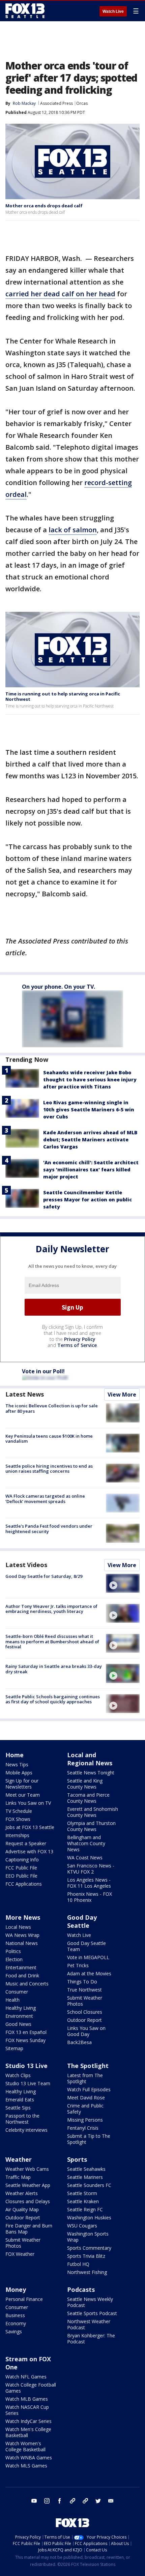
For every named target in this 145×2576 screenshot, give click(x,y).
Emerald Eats (20, 2100)
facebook (60, 2501)
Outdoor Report (84, 2020)
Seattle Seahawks (86, 2169)
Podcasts (81, 2289)
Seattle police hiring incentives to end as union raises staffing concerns (49, 1469)
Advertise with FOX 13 (29, 1851)
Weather (19, 2159)
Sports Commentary (89, 2248)
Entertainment (21, 1967)
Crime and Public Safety (85, 2109)
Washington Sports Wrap (88, 2237)
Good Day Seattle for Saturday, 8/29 (44, 1576)
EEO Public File (21, 1876)
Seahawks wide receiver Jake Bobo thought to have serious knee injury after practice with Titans (90, 1080)
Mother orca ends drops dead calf (44, 206)
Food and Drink (22, 1975)
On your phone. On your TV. (59, 987)
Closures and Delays (28, 2201)
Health (12, 2000)
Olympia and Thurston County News (91, 1826)
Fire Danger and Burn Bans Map (29, 2229)
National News (22, 1943)
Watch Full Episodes (89, 2089)
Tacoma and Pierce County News (88, 1798)
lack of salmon (73, 530)
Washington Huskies (89, 2218)
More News (23, 1917)
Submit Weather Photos (85, 2001)
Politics (13, 1951)
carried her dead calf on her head (60, 294)
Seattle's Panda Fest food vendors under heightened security (49, 1529)
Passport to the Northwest (22, 2119)
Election (14, 1959)
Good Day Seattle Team (86, 1946)
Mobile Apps (19, 1773)
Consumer (17, 1992)
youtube (34, 2501)
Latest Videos (26, 1565)
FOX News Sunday (25, 2040)
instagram (47, 2501)
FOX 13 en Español (26, 2032)
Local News (18, 1927)
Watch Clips (18, 2075)
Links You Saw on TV (28, 1803)
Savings (14, 2331)
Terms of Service (77, 1345)
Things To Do (82, 1982)
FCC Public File (21, 1868)
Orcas (82, 103)
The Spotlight (88, 2066)
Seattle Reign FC (85, 2209)
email (111, 2501)
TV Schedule (19, 1811)
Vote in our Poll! (43, 1371)
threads (85, 2501)
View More (122, 1395)
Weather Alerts (22, 2193)
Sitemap (14, 2048)
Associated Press (56, 103)
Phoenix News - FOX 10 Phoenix (90, 1897)
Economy (16, 2323)
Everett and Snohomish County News (93, 1812)
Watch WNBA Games (29, 2458)
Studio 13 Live (26, 2066)
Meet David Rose (86, 2098)
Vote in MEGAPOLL (88, 1957)
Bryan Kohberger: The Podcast (91, 2339)
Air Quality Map (22, 2209)
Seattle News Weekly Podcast (90, 2302)
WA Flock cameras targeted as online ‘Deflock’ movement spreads (45, 1499)
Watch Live (113, 11)
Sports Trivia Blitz (86, 2256)
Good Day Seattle (82, 1921)
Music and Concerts (27, 1984)
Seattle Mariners (85, 2177)
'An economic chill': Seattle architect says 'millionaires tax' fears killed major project (91, 1170)
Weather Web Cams (27, 2169)
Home (14, 1755)
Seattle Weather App (28, 2185)
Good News (18, 2024)
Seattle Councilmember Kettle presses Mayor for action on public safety (88, 1200)
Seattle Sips (18, 2108)
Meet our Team (23, 1795)
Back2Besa (79, 2042)
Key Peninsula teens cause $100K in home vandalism (49, 1439)
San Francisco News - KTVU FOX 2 (91, 1869)
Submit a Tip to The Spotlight (89, 2139)
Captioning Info (22, 1860)
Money (16, 2289)
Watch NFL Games (26, 2377)
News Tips (17, 1764)
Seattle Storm (82, 2193)
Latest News (25, 1394)
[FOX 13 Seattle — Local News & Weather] (25, 11)
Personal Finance (24, 2299)
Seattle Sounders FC (89, 2185)
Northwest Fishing (87, 2272)
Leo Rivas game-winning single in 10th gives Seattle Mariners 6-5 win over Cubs (89, 1110)
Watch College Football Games (31, 2388)
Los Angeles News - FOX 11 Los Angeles (89, 1883)
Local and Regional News (90, 1759)
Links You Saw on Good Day (86, 2031)
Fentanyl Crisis (83, 2128)
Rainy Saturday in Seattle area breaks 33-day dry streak (54, 1669)
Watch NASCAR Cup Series (27, 2410)
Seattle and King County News (85, 1784)
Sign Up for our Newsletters (22, 1784)
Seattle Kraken (83, 2201)
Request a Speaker (26, 1843)
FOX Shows (18, 1819)
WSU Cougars (82, 2226)
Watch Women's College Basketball (25, 2446)
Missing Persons (85, 2120)
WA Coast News (85, 1858)
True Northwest (84, 1990)
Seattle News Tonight (91, 1773)
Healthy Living (21, 2008)
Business (15, 2315)
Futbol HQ (78, 2264)
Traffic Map (18, 2177)
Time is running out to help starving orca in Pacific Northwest (63, 696)
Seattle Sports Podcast (92, 2313)
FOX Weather (20, 2254)
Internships (17, 1835)
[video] (123, 1583)
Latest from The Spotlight (85, 2078)
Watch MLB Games (27, 2399)
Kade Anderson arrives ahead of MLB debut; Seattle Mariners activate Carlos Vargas (90, 1140)
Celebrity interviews (26, 2130)
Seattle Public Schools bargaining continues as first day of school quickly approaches (53, 1699)
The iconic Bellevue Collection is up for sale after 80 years (52, 1408)
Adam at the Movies (89, 1973)
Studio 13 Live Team (28, 2083)
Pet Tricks (78, 1965)
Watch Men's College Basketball (28, 2432)
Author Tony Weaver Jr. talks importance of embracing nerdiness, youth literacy (51, 1609)
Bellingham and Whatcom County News (86, 1843)
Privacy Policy (80, 1339)
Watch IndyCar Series (28, 2421)
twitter (98, 2501)
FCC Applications (24, 1884)
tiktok (72, 2501)
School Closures (85, 2012)
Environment (19, 2016)
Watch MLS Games (26, 2466)
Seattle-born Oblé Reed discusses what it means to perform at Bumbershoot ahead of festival (52, 1641)
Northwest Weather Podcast (89, 2324)
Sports (77, 2159)
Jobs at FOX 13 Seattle (30, 1827)
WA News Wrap (22, 1935)
